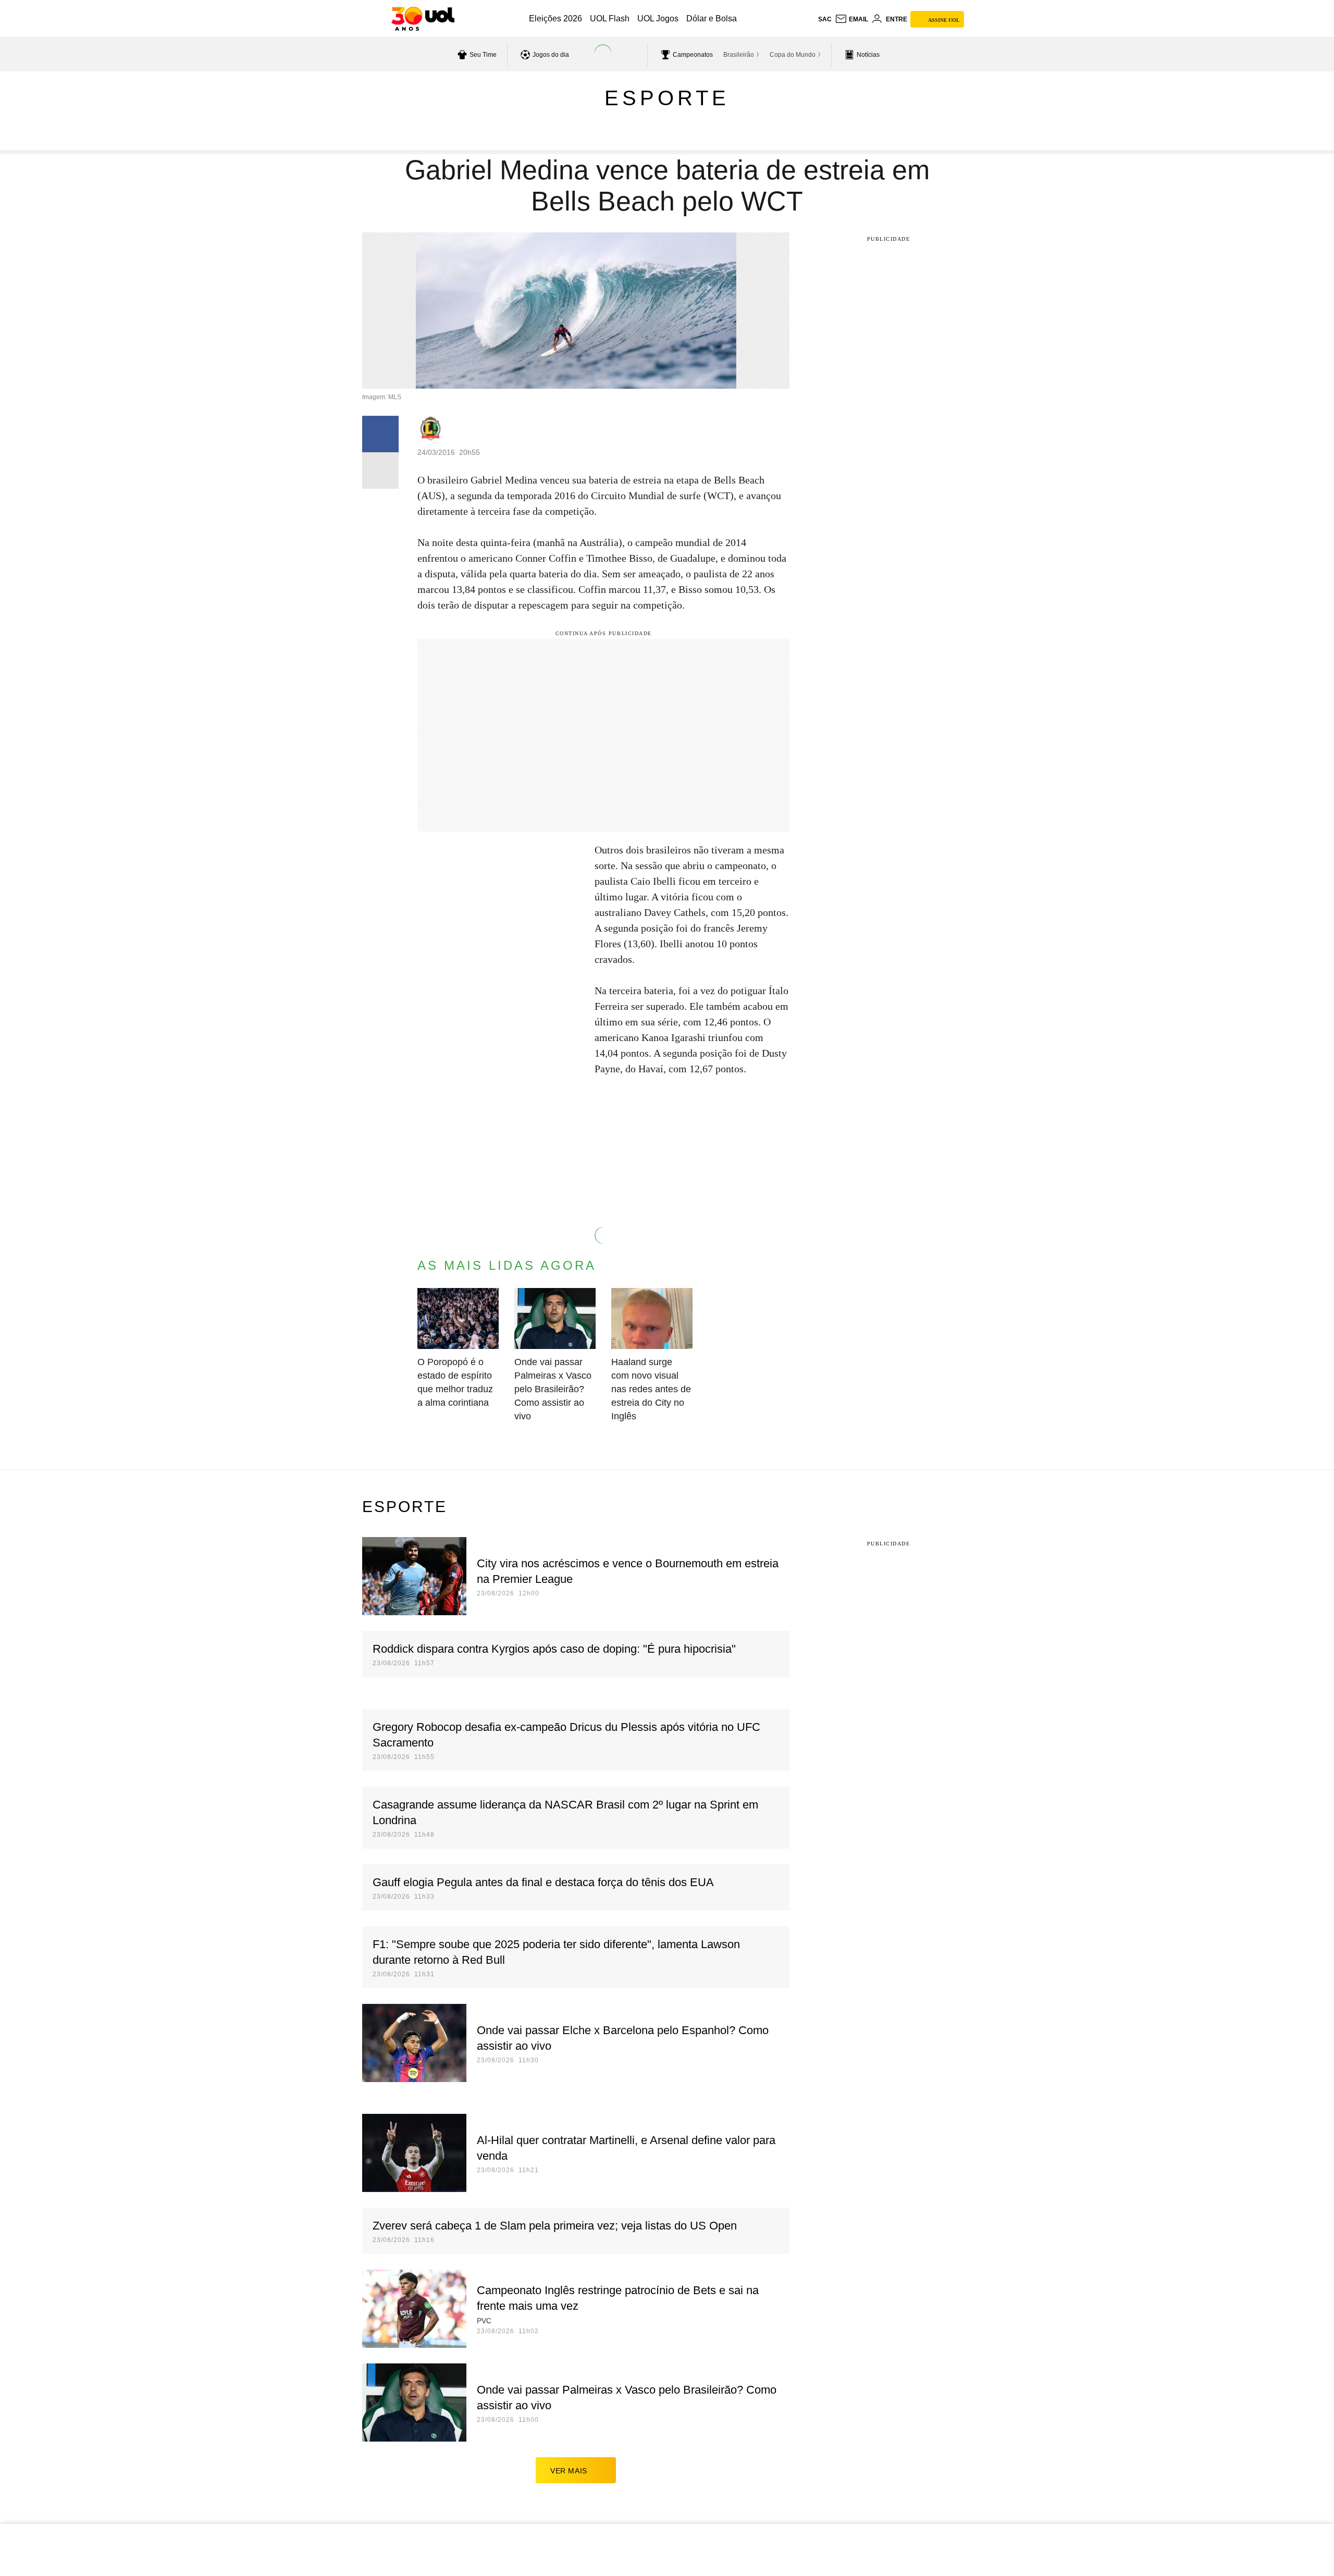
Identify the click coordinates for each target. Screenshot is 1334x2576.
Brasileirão (739, 55)
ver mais (569, 2471)
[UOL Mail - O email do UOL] (851, 19)
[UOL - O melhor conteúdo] (423, 19)
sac (825, 19)
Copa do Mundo (793, 55)
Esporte (667, 98)
